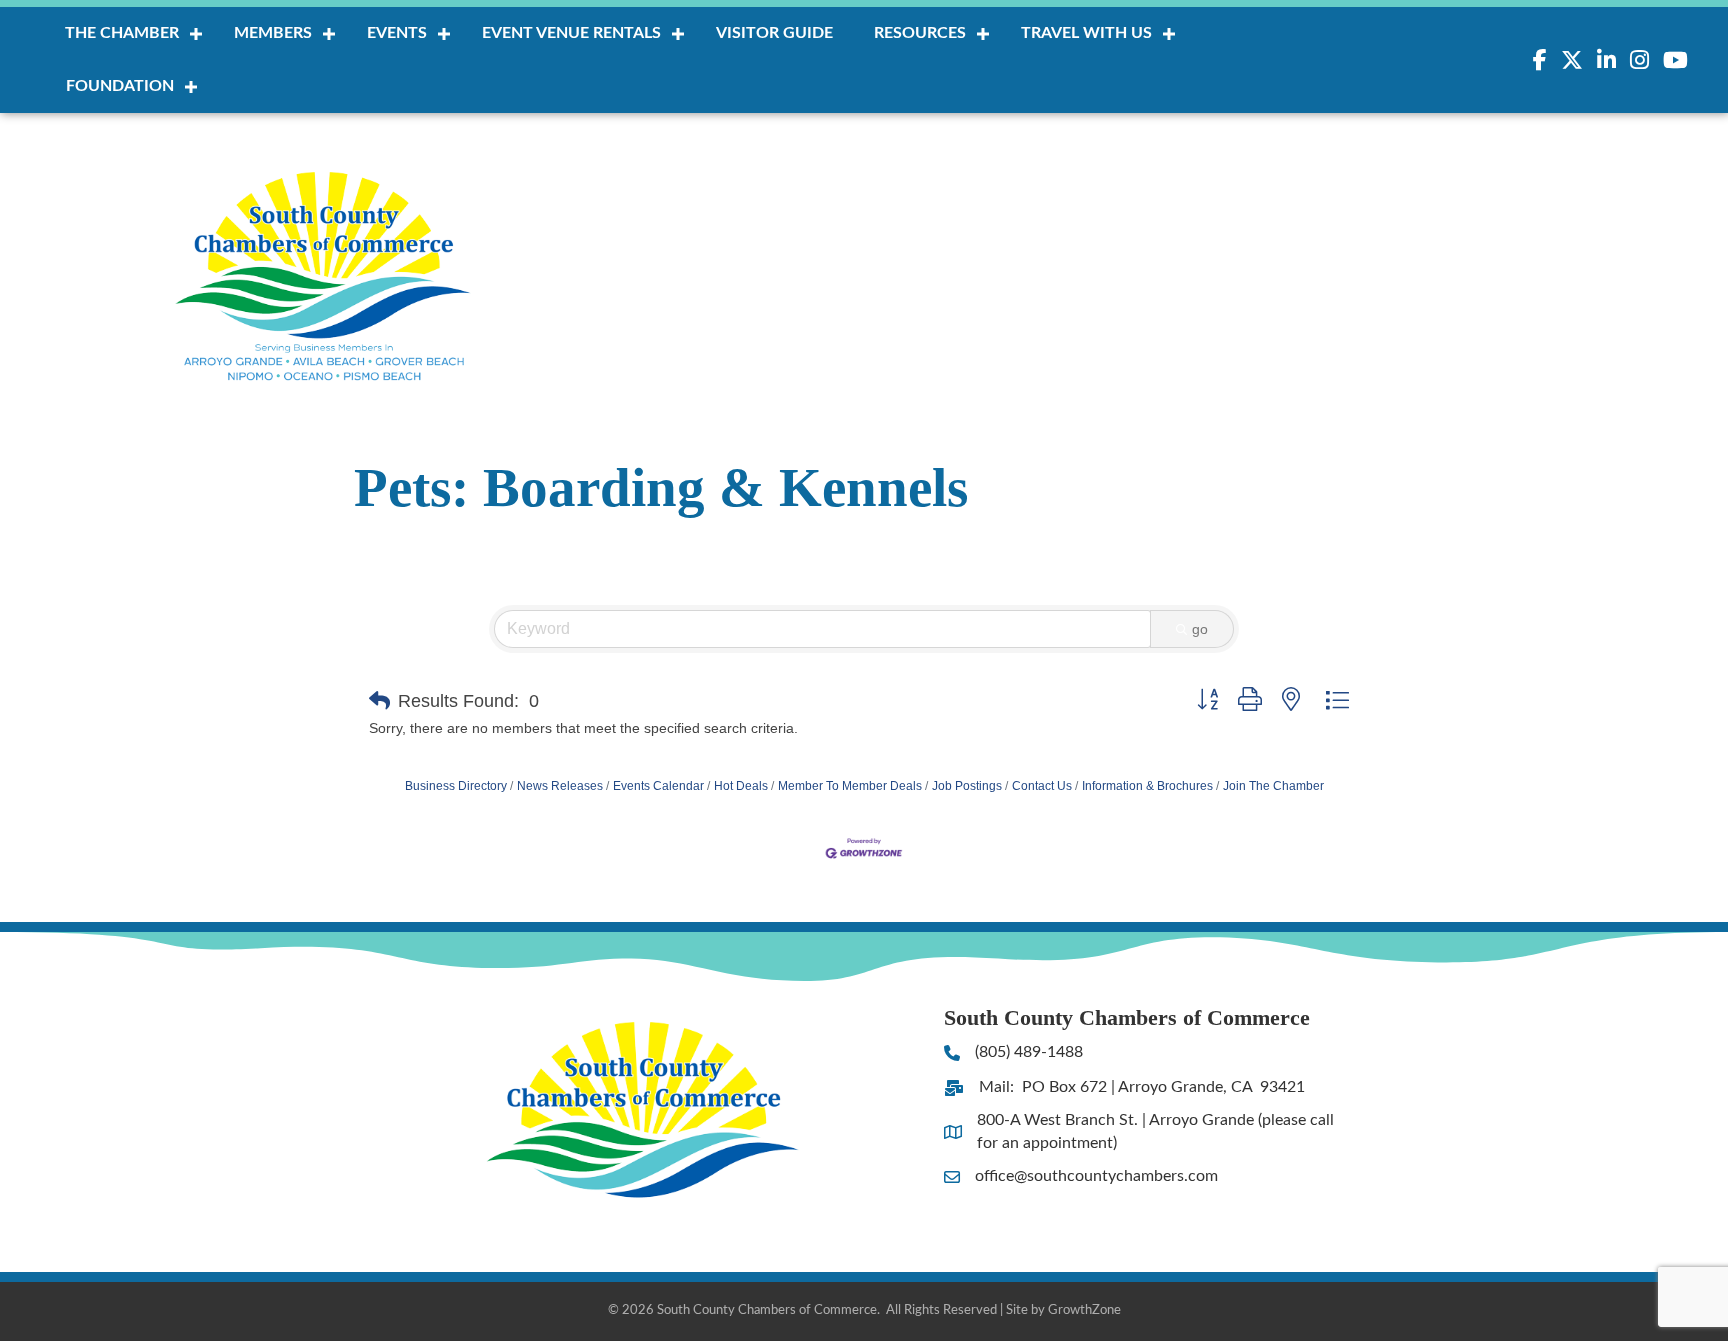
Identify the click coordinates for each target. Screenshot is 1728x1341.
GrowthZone (1084, 1310)
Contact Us (1042, 786)
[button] (379, 701)
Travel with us (1086, 33)
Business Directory (456, 786)
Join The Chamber (1273, 786)
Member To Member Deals (850, 786)
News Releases (560, 786)
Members (273, 33)
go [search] (1200, 629)
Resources (920, 33)
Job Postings (967, 786)
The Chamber (122, 33)
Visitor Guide (774, 33)
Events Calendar (658, 786)
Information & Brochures (1147, 786)
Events (397, 33)
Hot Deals (741, 786)
